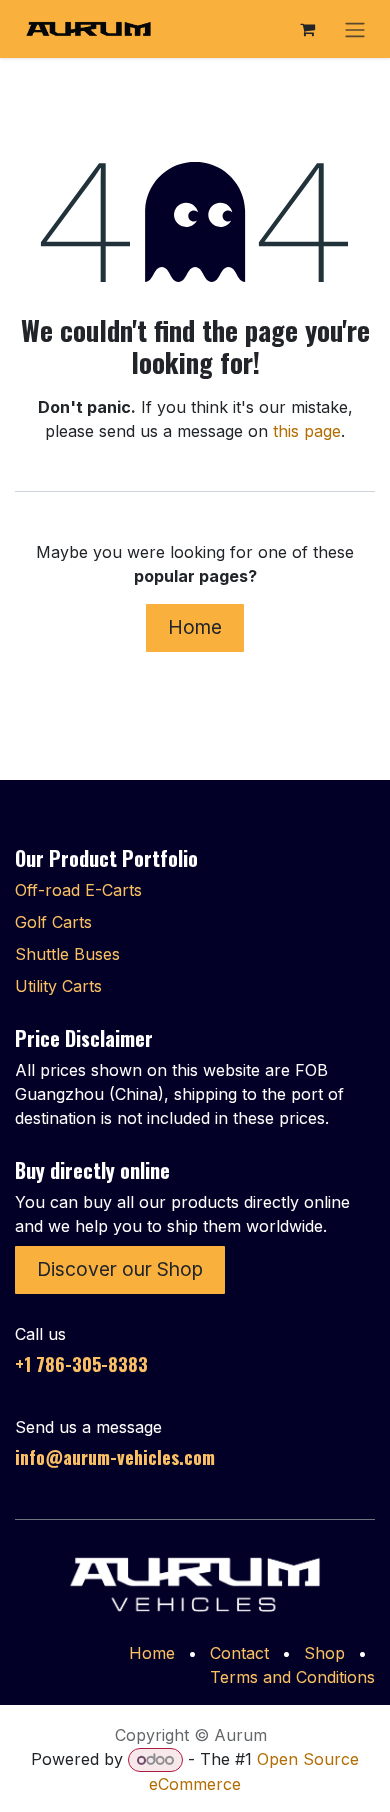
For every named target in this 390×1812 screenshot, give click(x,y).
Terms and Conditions (292, 1677)
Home (195, 627)
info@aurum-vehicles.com (115, 1457)
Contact (239, 1653)
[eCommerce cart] (307, 29)
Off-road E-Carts (78, 890)
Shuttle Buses (67, 954)
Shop (324, 1653)
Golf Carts (53, 922)
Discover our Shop (120, 1269)
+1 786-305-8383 (81, 1364)
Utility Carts (58, 986)
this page (307, 431)
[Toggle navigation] (355, 29)
